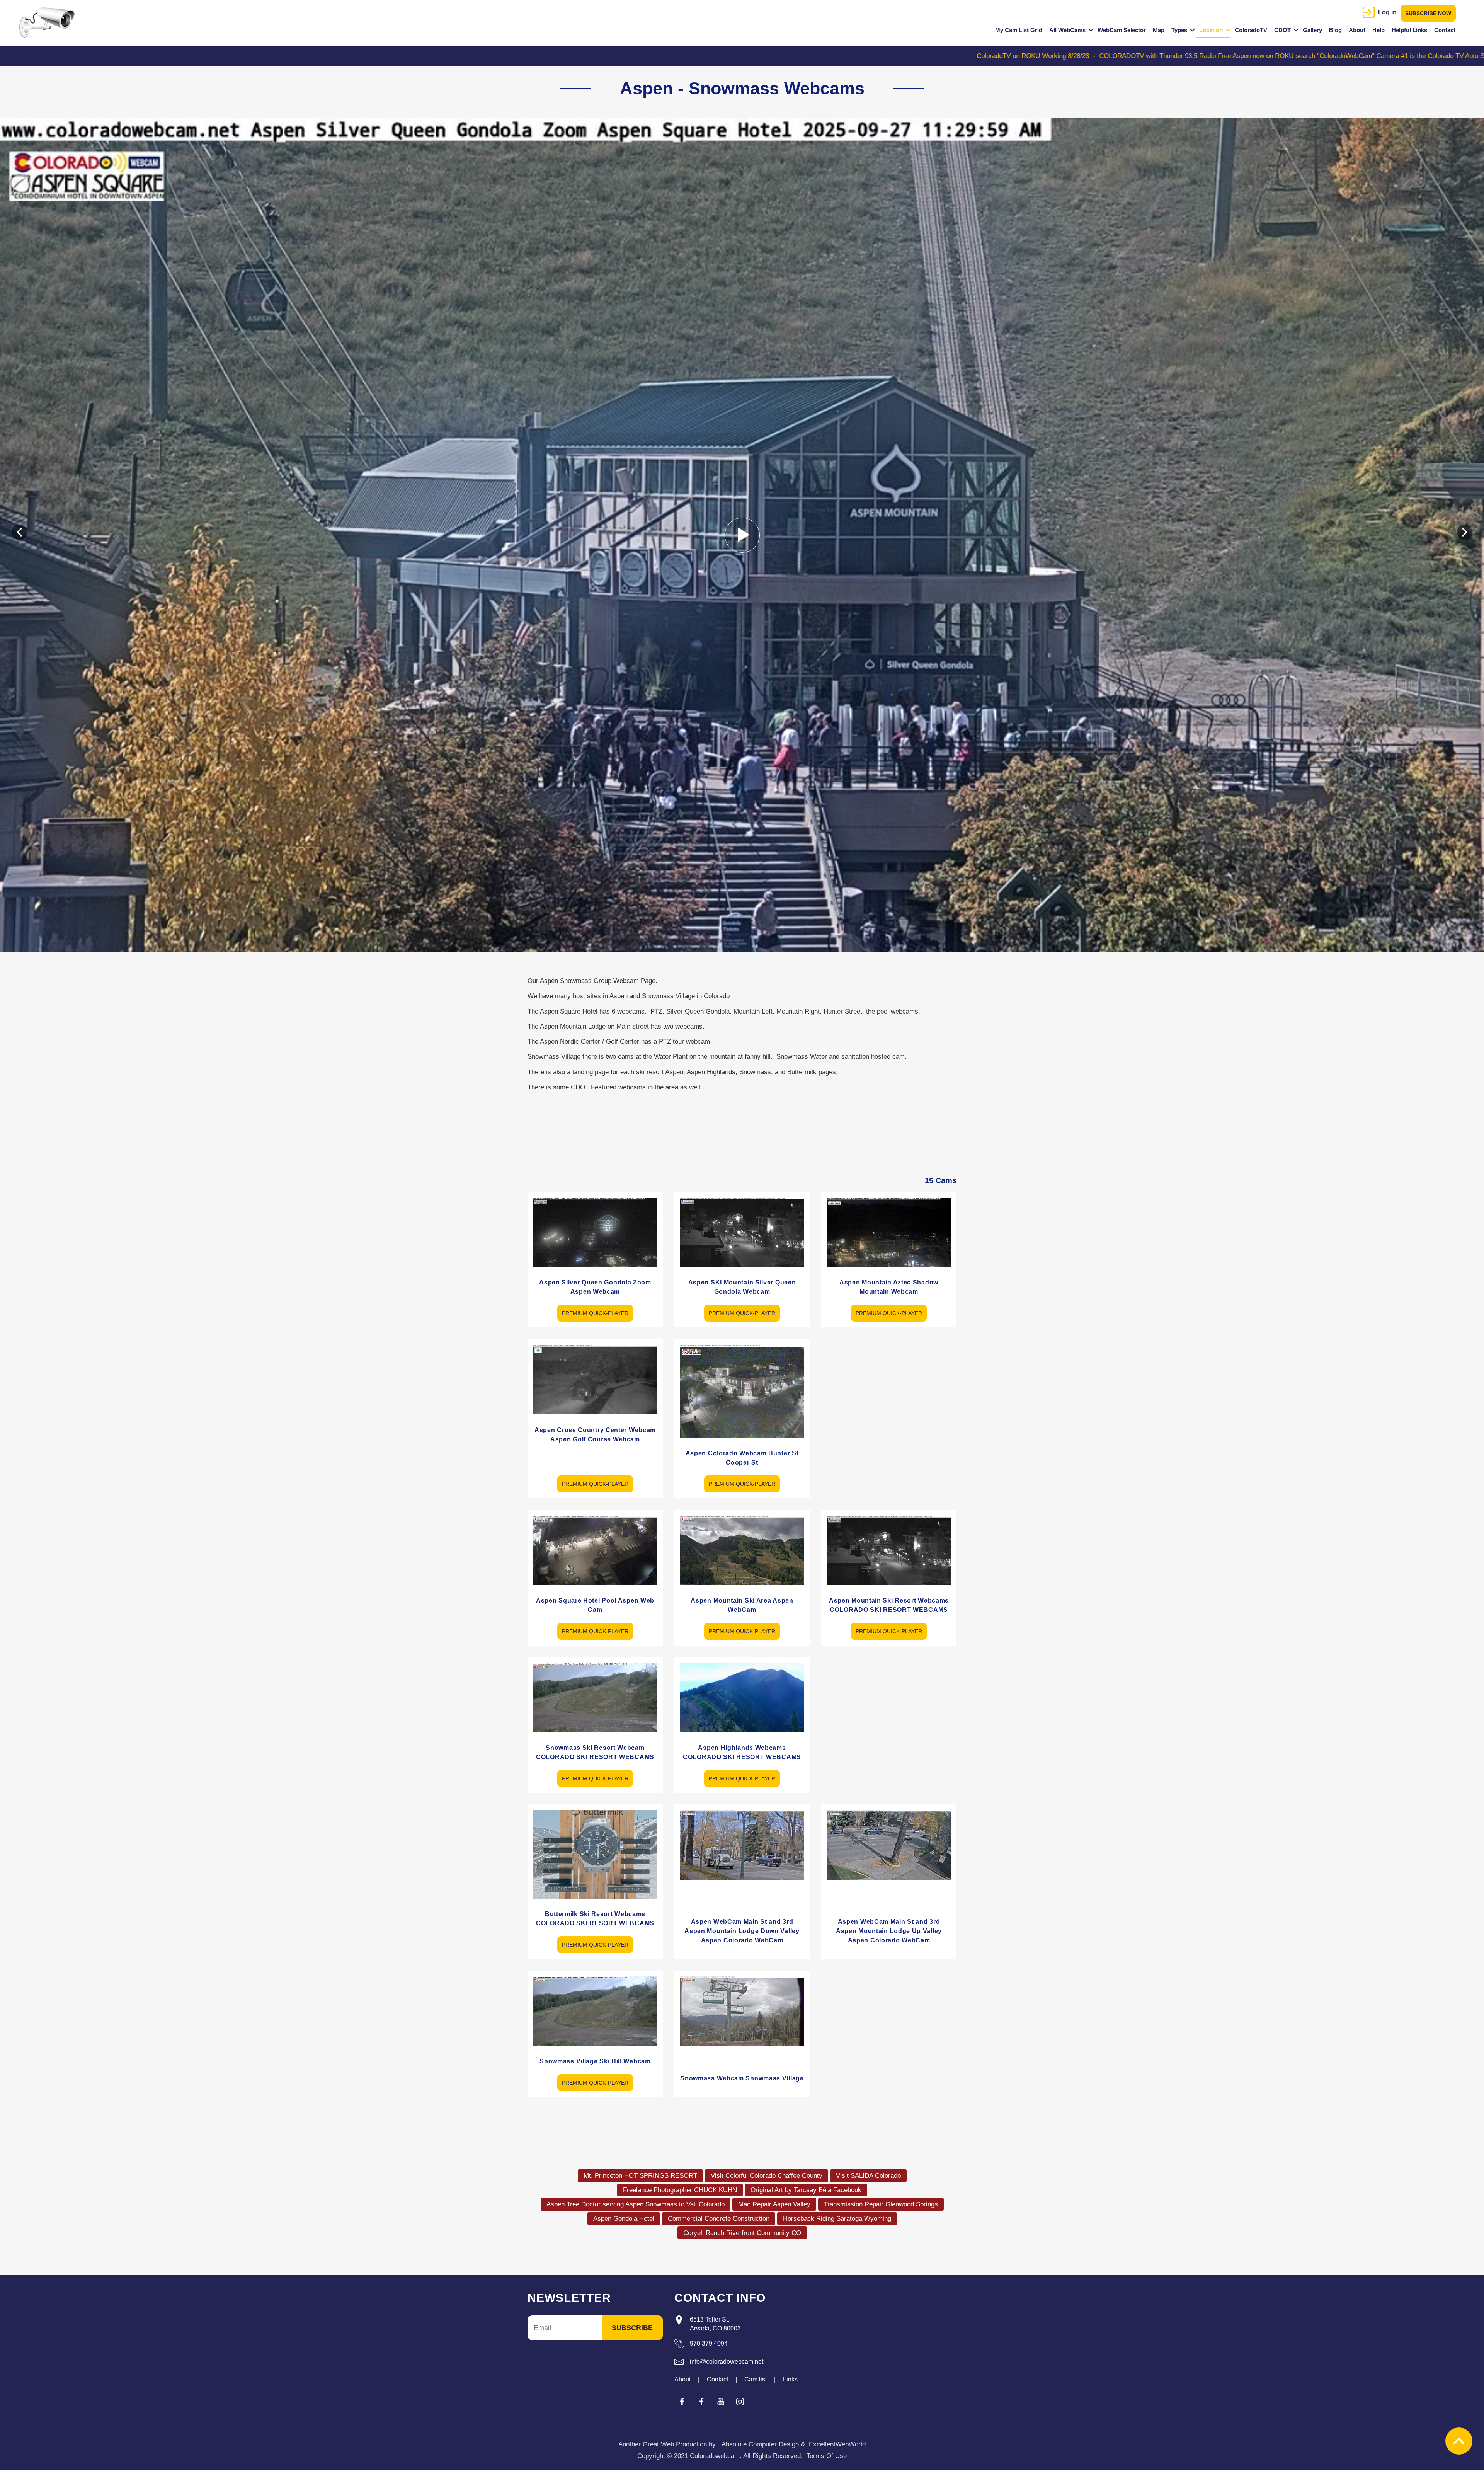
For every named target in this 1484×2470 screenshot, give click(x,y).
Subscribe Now (1428, 13)
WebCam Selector (1122, 30)
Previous (19, 532)
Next (1465, 532)
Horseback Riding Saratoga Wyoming (837, 2219)
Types (1179, 30)
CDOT (1282, 30)
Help (1378, 30)
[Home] (50, 22)
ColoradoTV (1251, 30)
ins (740, 2402)
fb (682, 2402)
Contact (1445, 30)
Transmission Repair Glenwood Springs (881, 2204)
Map (1159, 30)
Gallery (1312, 30)
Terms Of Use (827, 2456)
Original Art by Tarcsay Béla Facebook (806, 2190)
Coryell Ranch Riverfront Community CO (742, 2233)
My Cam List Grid (1019, 30)
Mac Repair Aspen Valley (774, 2204)
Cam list (756, 2379)
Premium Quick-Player (595, 1313)
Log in (1387, 12)
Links (790, 2379)
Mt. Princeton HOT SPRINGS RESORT (640, 2176)
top (1459, 2441)
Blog (1335, 30)
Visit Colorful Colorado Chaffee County (767, 2176)
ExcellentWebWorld (837, 2444)
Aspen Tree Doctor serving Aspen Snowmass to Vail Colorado (636, 2204)
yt (721, 2402)
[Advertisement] (889, 1393)
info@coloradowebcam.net (727, 2362)
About (1357, 30)
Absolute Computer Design (760, 2444)
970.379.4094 (709, 2343)
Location (1211, 30)
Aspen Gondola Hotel (624, 2219)
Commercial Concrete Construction (719, 2219)
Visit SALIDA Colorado (868, 2176)
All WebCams (1067, 30)
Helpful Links (1409, 30)
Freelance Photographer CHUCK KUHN (680, 2190)
